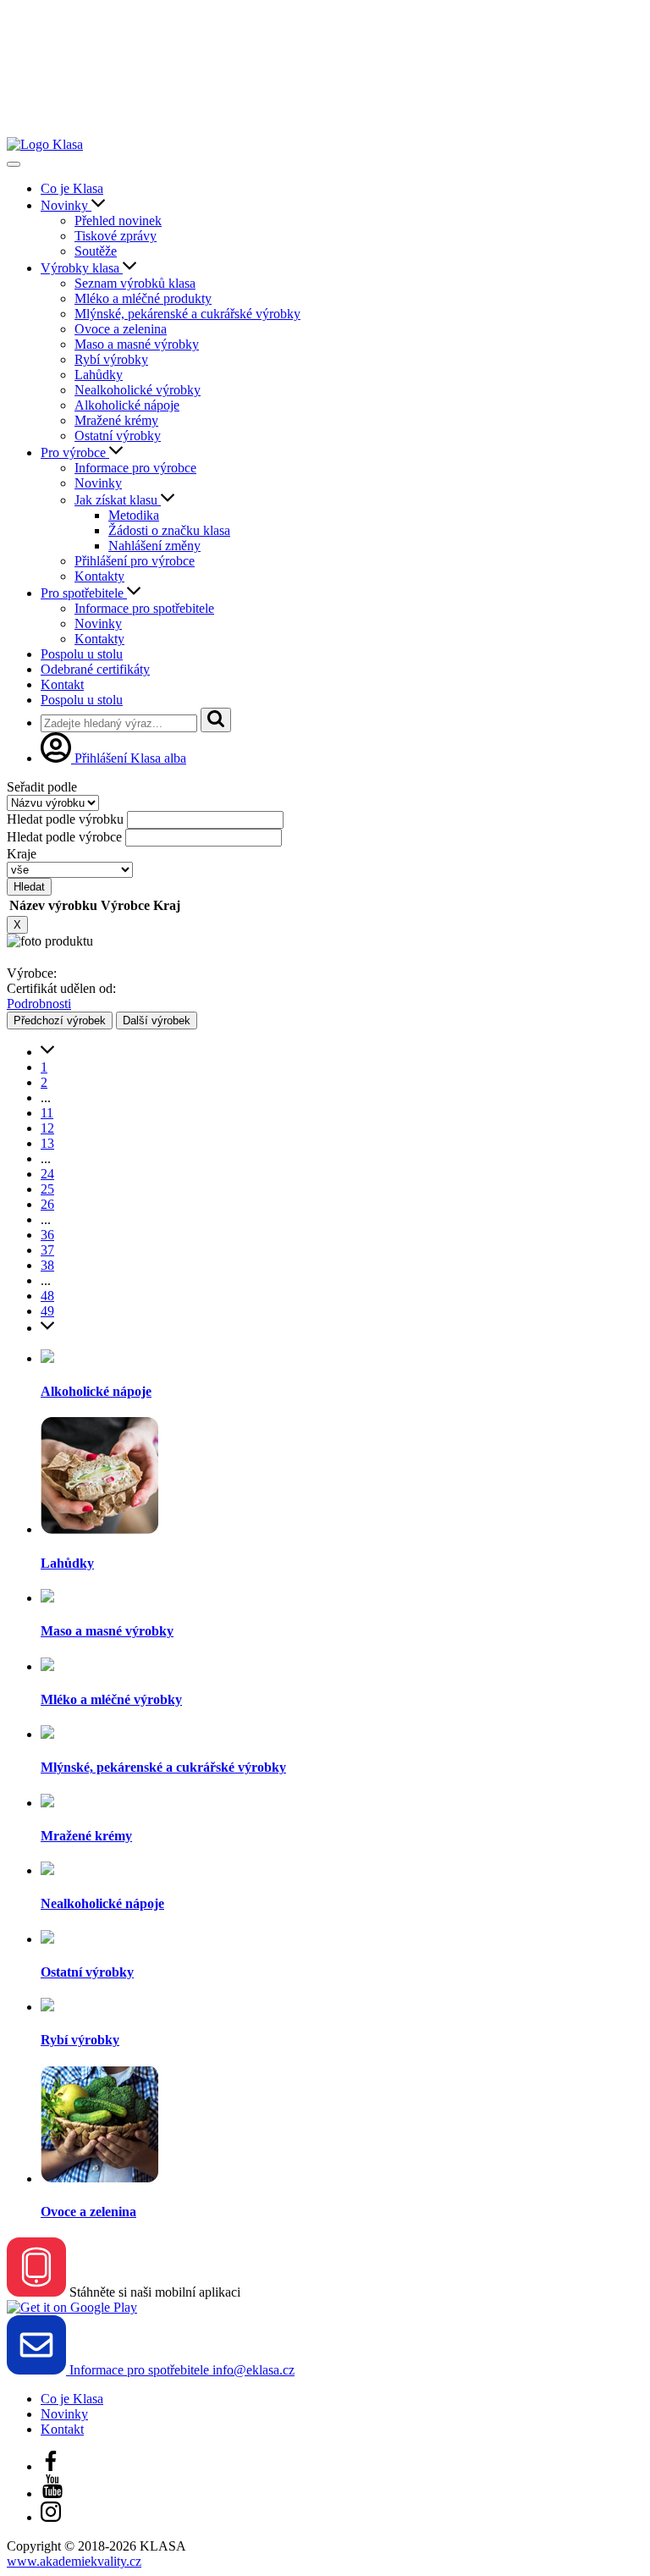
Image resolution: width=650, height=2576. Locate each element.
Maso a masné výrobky (137, 344)
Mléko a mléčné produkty (143, 298)
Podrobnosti (39, 1004)
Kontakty (99, 576)
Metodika (134, 515)
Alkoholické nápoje (127, 405)
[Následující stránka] (47, 1328)
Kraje (22, 854)
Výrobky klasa (82, 268)
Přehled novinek (118, 221)
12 (47, 1128)
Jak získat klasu (118, 500)
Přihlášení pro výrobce (135, 561)
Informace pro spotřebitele (144, 608)
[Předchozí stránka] (47, 1052)
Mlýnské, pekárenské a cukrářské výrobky (187, 314)
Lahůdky (99, 375)
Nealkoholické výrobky (138, 390)
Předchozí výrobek (60, 1020)
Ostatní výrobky (118, 436)
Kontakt (62, 684)
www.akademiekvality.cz (74, 2561)
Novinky (66, 205)
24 (47, 1174)
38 (47, 1265)
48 (47, 1296)
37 (47, 1250)
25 (47, 1189)
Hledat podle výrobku (65, 819)
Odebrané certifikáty (95, 669)
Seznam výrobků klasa (135, 283)
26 (47, 1204)
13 (47, 1143)
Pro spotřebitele (84, 593)
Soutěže (96, 251)
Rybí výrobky (111, 359)
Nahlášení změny (154, 546)
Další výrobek (157, 1020)
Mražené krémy (116, 420)
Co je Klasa (72, 188)
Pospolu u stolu (82, 654)
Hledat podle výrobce (64, 837)
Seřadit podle (42, 787)
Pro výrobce (75, 452)
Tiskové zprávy (116, 236)
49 (47, 1311)
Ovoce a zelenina (121, 329)
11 (47, 1113)
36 (47, 1235)
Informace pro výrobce (135, 468)
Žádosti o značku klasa (169, 530)
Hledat (29, 887)
